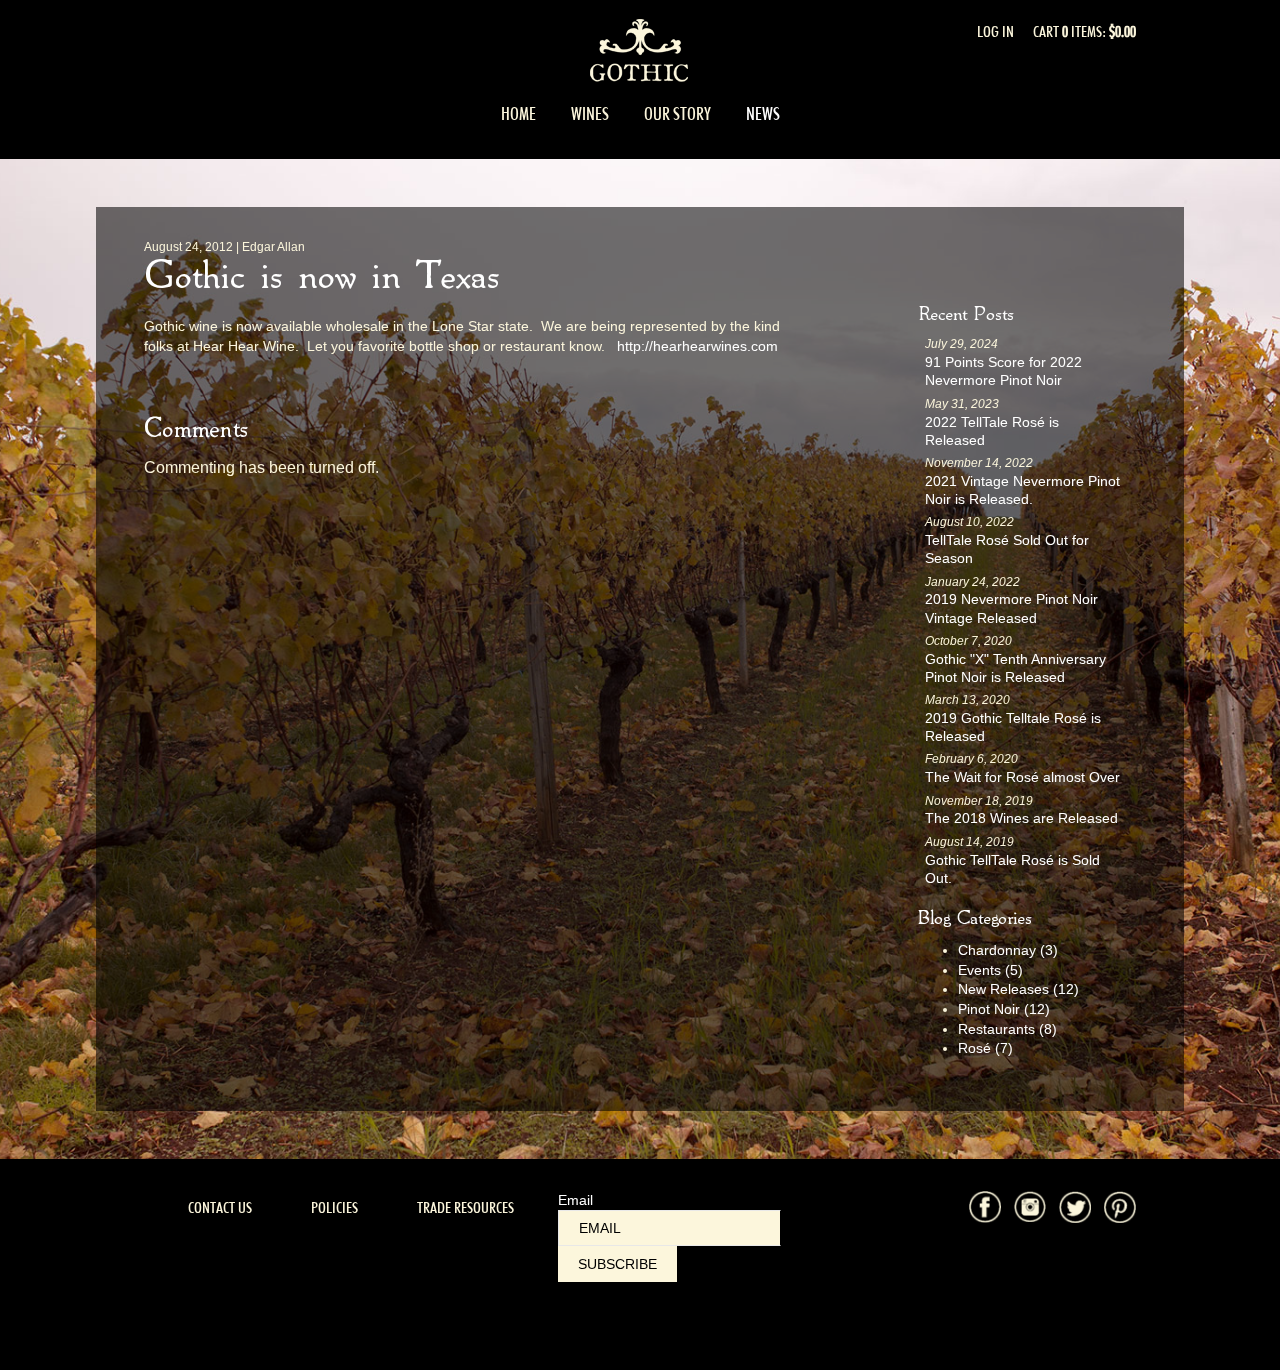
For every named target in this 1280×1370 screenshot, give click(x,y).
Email (575, 1200)
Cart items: (1084, 31)
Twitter (1075, 1207)
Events (990, 970)
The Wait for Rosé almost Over (1022, 777)
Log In (995, 31)
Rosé (985, 1048)
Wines (590, 114)
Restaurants (1007, 1029)
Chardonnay (1008, 950)
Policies (334, 1207)
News (763, 114)
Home (518, 114)
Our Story (677, 114)
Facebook (985, 1207)
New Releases (1018, 989)
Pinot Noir (1004, 1009)
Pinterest (1120, 1207)
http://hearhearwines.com (697, 346)
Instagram (1030, 1207)
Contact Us (220, 1207)
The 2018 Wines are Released (1021, 818)
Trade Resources (465, 1207)
